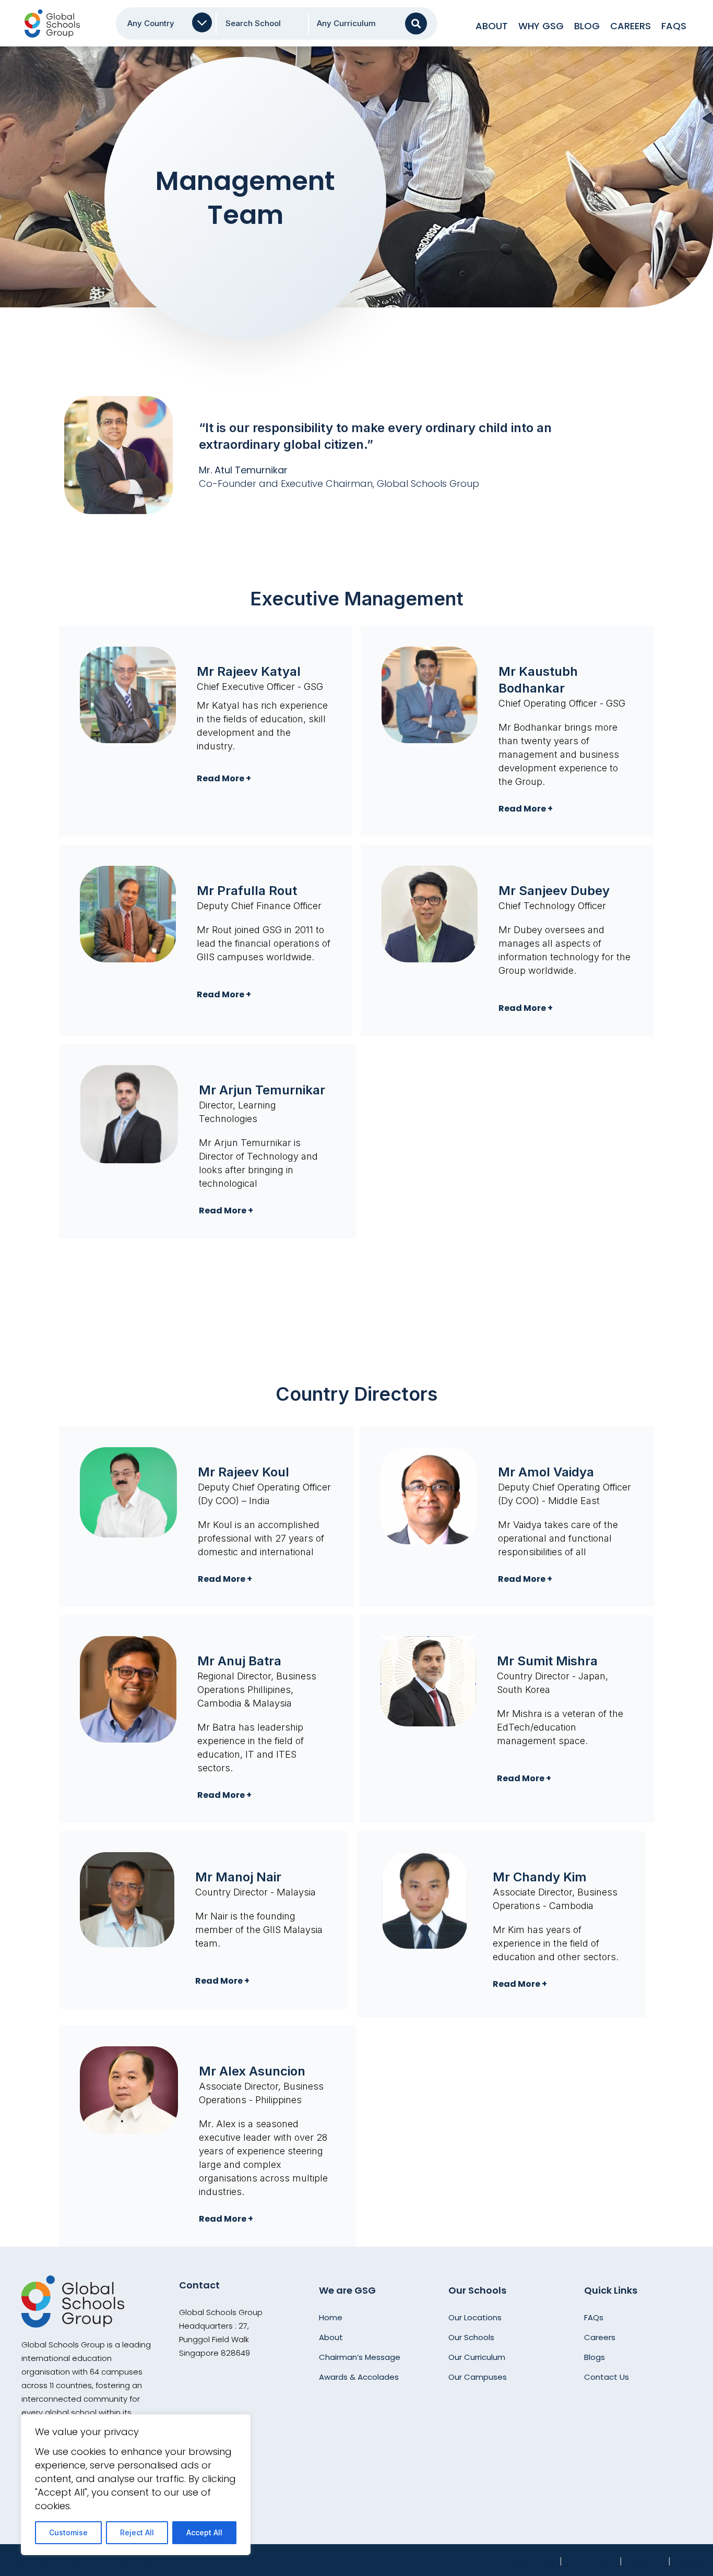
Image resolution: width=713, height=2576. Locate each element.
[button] (264, 779)
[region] (136, 2485)
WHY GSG (541, 26)
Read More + (224, 778)
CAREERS (631, 26)
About (492, 26)
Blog (587, 26)
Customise (68, 2532)
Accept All (204, 2532)
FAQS (674, 26)
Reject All (137, 2532)
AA (419, 23)
